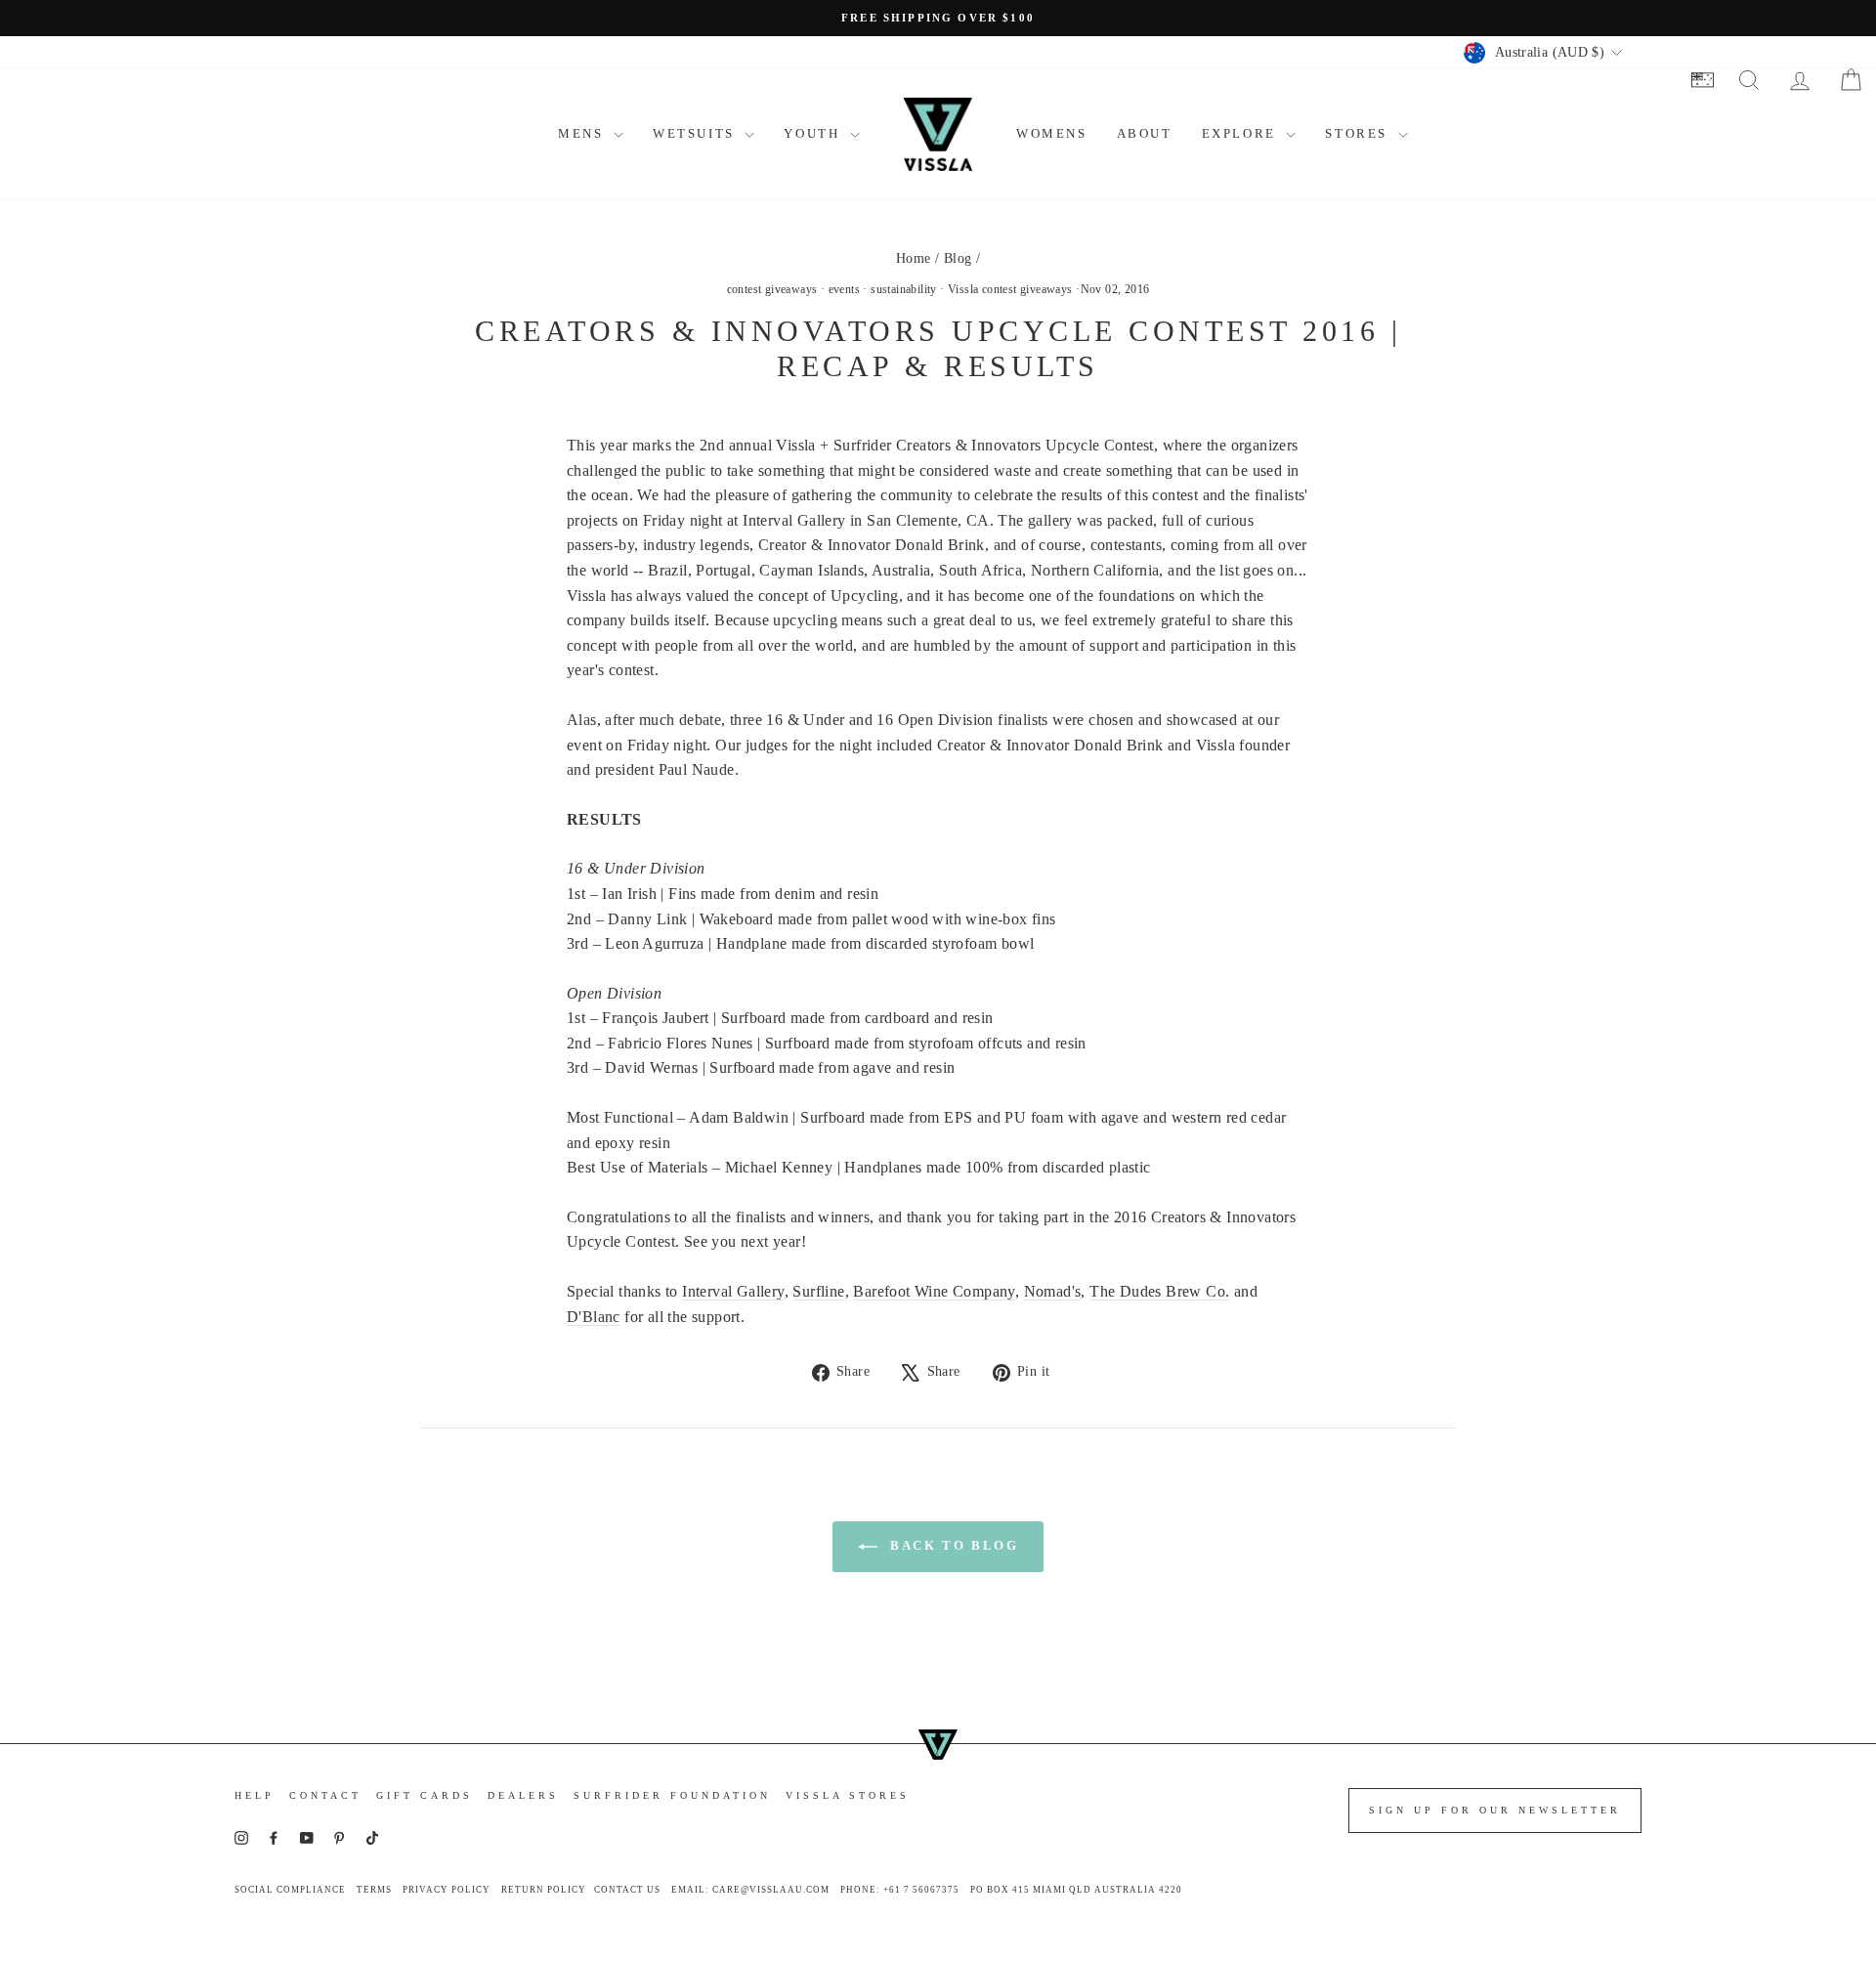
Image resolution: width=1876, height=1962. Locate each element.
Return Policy (544, 1890)
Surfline (818, 1291)
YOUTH (814, 133)
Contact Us (627, 1890)
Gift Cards (425, 1795)
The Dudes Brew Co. (1159, 1291)
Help (255, 1795)
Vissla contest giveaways (1010, 289)
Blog (958, 258)
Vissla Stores (848, 1795)
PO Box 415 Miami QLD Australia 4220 (1076, 1890)
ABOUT (1145, 133)
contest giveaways (772, 289)
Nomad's (1053, 1291)
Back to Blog (952, 1545)
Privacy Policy (447, 1890)
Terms (374, 1890)
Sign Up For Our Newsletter (1495, 1810)
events (844, 289)
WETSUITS (696, 133)
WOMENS (1052, 133)
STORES (1359, 133)
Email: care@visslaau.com (750, 1890)
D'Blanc (594, 1317)
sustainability (904, 289)
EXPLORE (1242, 133)
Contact (325, 1795)
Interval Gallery (733, 1291)
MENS (583, 133)
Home (914, 258)
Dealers (523, 1795)
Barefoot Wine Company (934, 1291)
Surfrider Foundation (672, 1795)
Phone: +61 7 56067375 (900, 1890)
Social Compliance (290, 1890)
